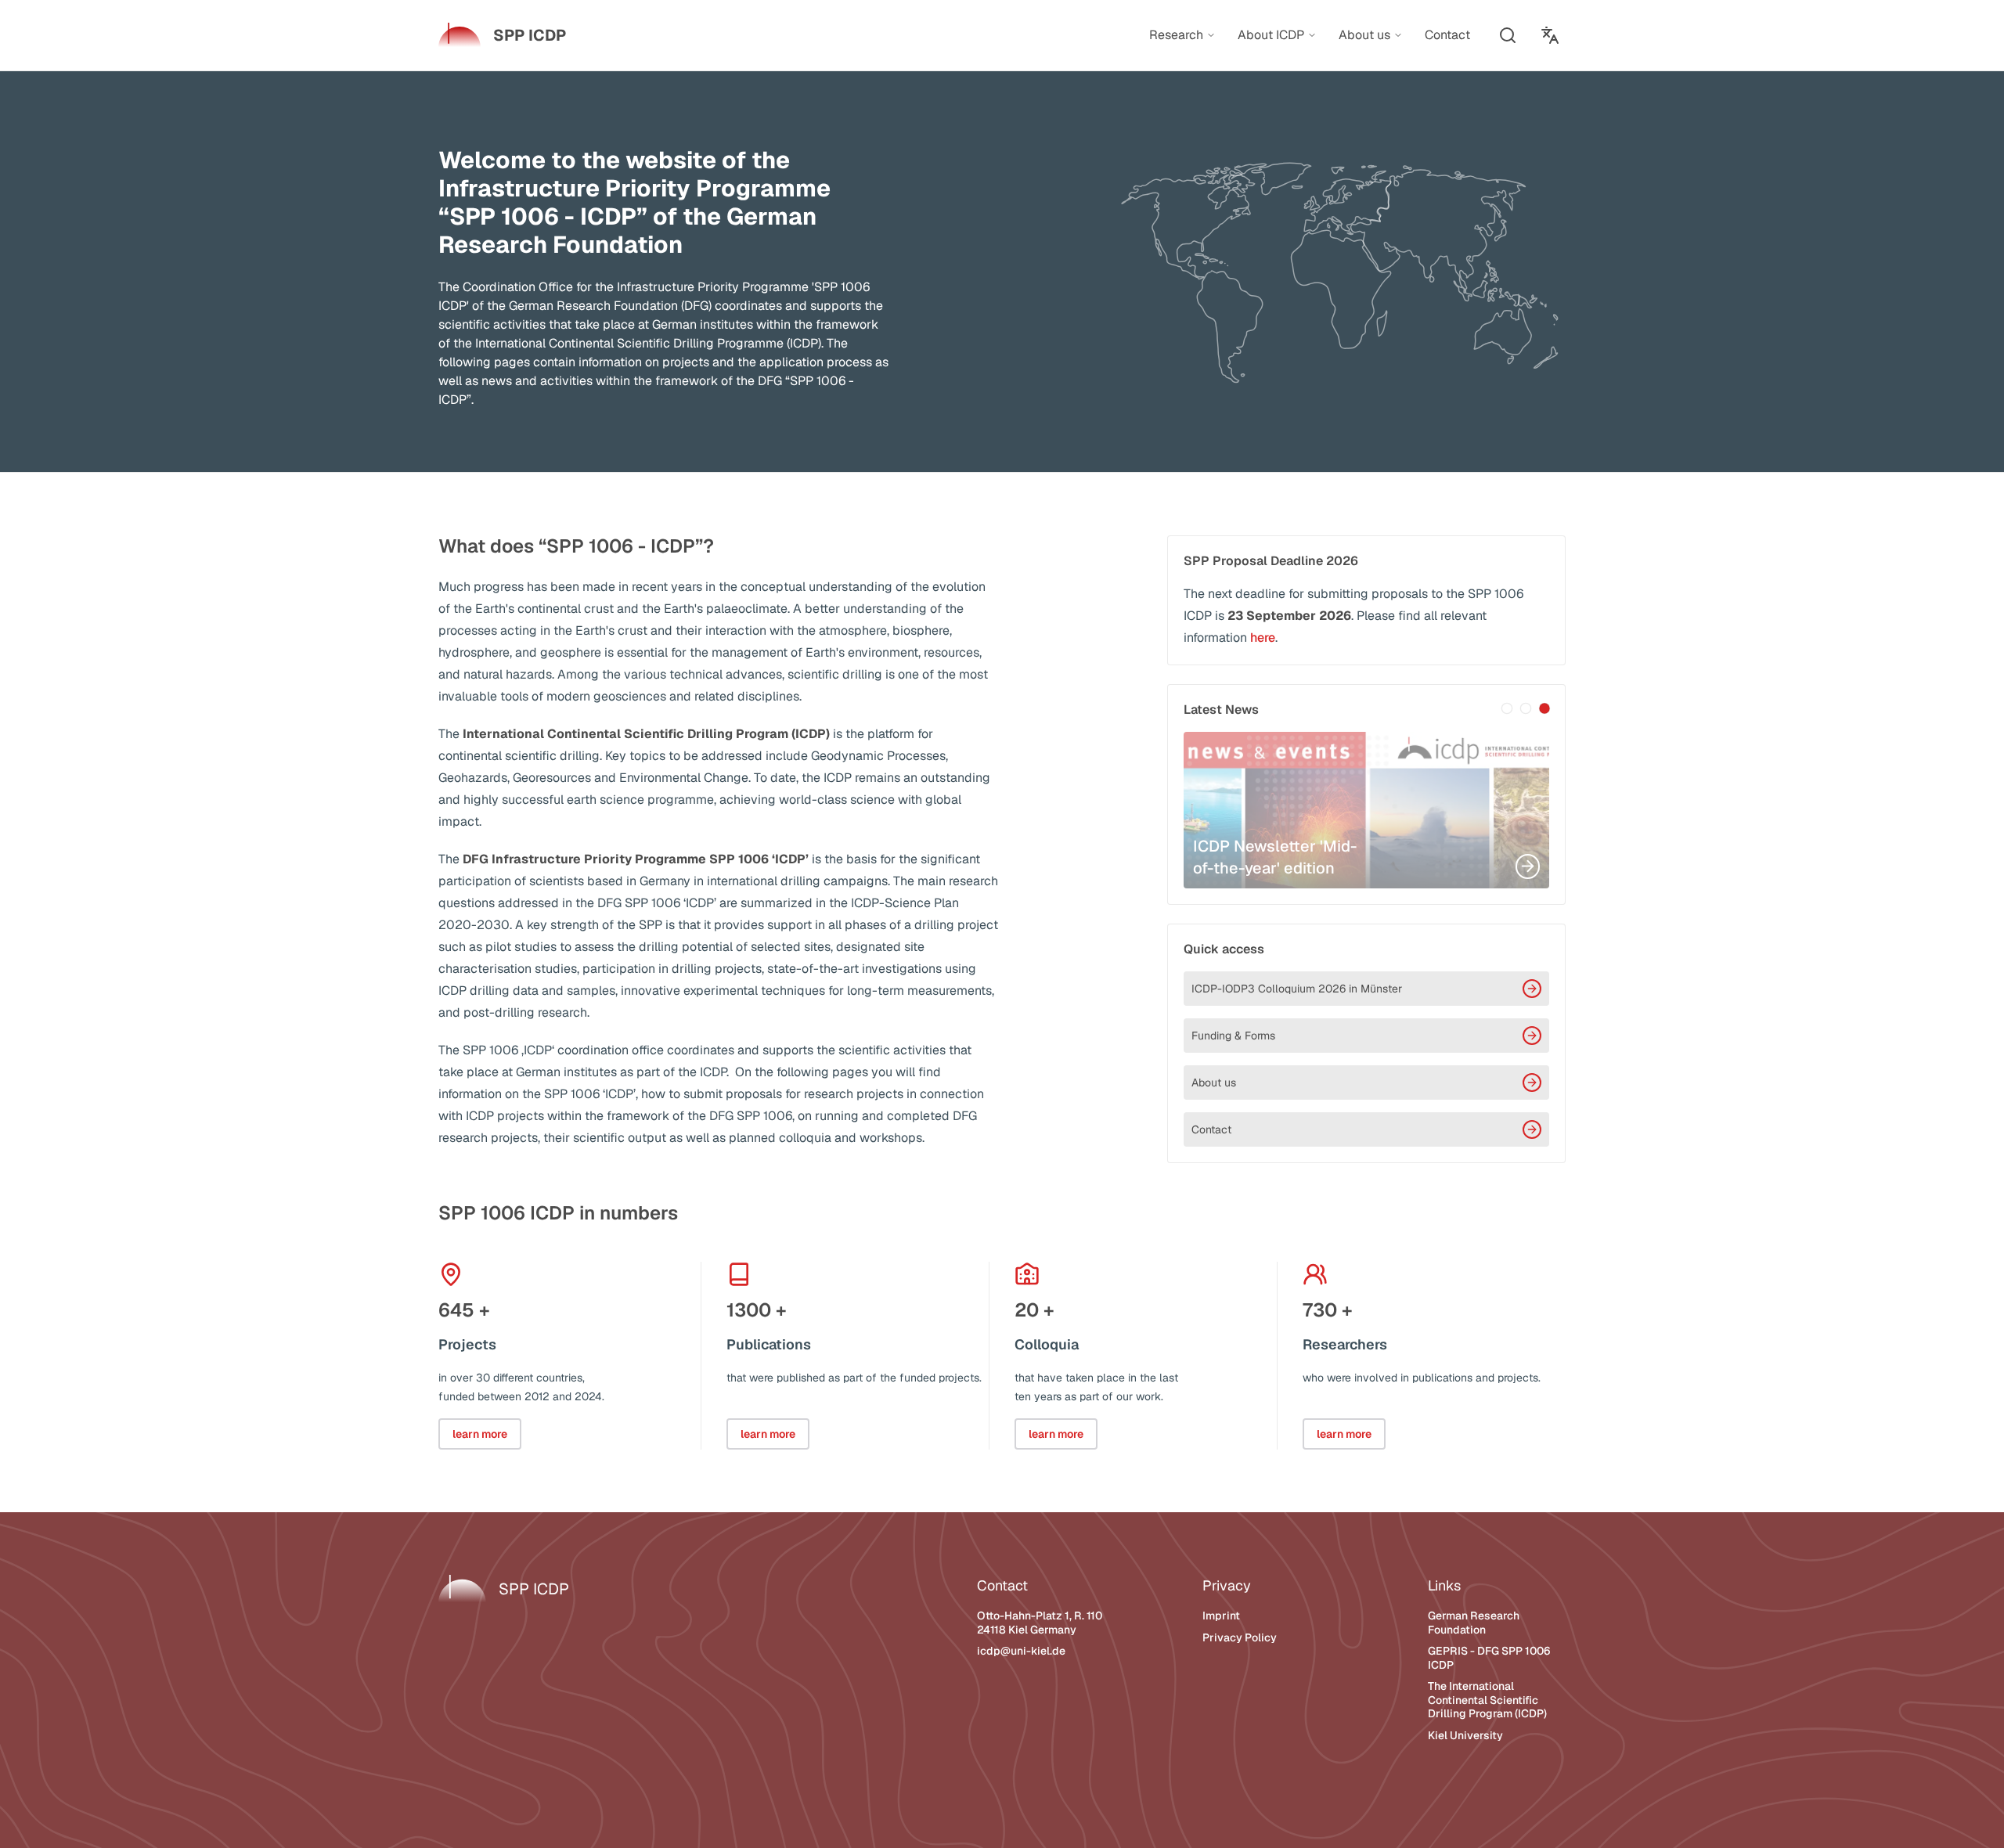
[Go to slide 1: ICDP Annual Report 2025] (1507, 708)
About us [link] (1364, 35)
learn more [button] (480, 1434)
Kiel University (1465, 1735)
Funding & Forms (1233, 1036)
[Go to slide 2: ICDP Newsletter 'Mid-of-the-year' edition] (1526, 708)
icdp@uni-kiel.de (1021, 1651)
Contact (1211, 1129)
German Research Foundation (1474, 1623)
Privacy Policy (1240, 1637)
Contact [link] (1447, 35)
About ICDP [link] (1271, 35)
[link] (502, 35)
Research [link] (1176, 35)
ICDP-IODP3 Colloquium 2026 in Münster (1297, 989)
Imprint (1221, 1616)
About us (1214, 1083)
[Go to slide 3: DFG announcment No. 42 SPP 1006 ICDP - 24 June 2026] (1544, 708)
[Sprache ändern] (1550, 35)
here (1263, 638)
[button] (1508, 35)
